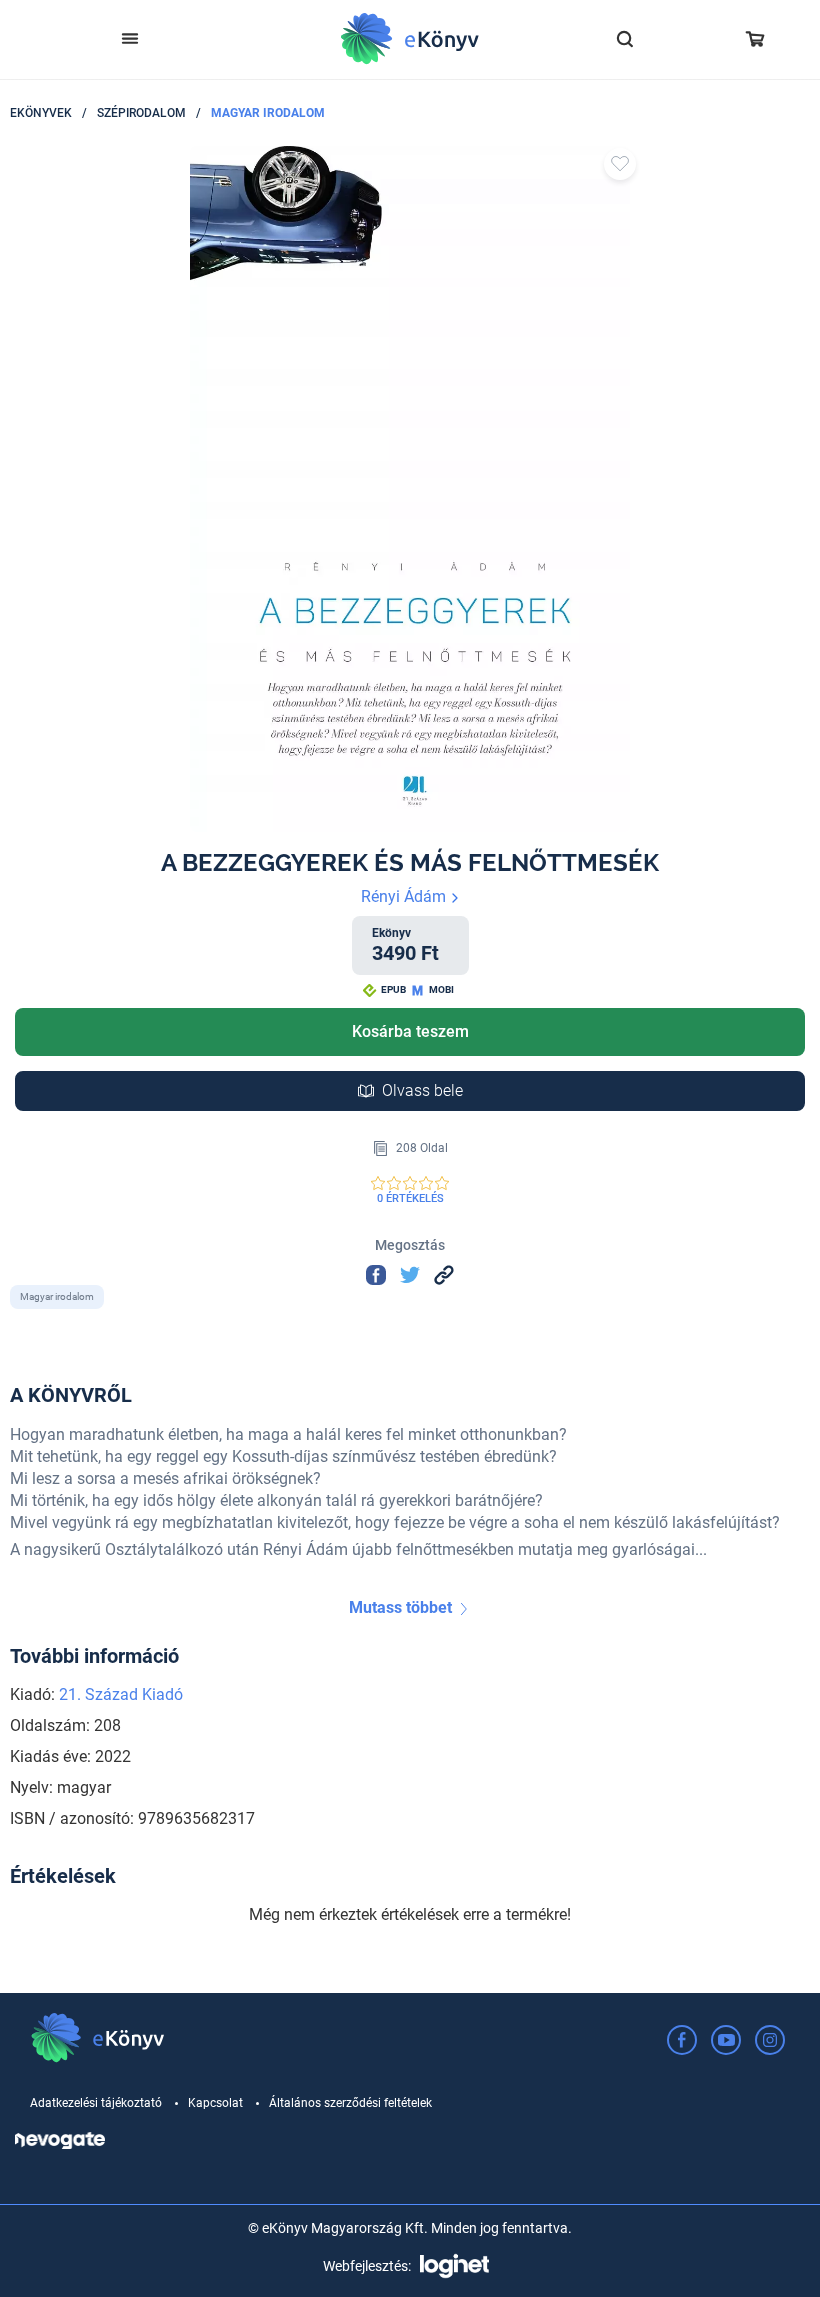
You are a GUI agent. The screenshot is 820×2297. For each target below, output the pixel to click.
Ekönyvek (41, 113)
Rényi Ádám (405, 896)
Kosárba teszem (410, 1031)
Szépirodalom (141, 113)
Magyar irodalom (268, 113)
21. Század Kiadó (121, 1694)
